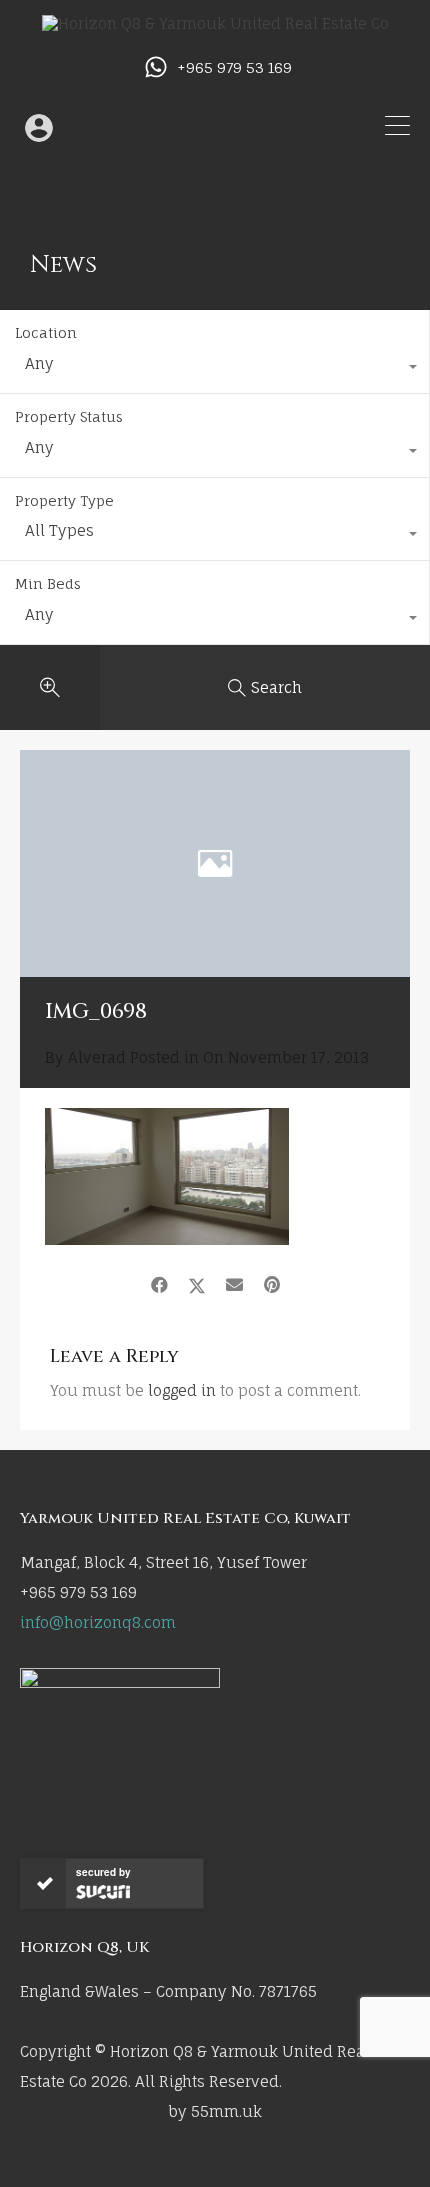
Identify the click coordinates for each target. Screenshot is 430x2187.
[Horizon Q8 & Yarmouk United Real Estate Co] (215, 23)
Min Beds (48, 583)
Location (46, 332)
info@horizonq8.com (98, 1622)
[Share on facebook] (159, 1285)
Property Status (69, 416)
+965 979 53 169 (234, 68)
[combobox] (214, 369)
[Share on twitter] (197, 1285)
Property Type (64, 500)
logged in (182, 1390)
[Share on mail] (234, 1285)
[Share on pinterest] (272, 1285)
